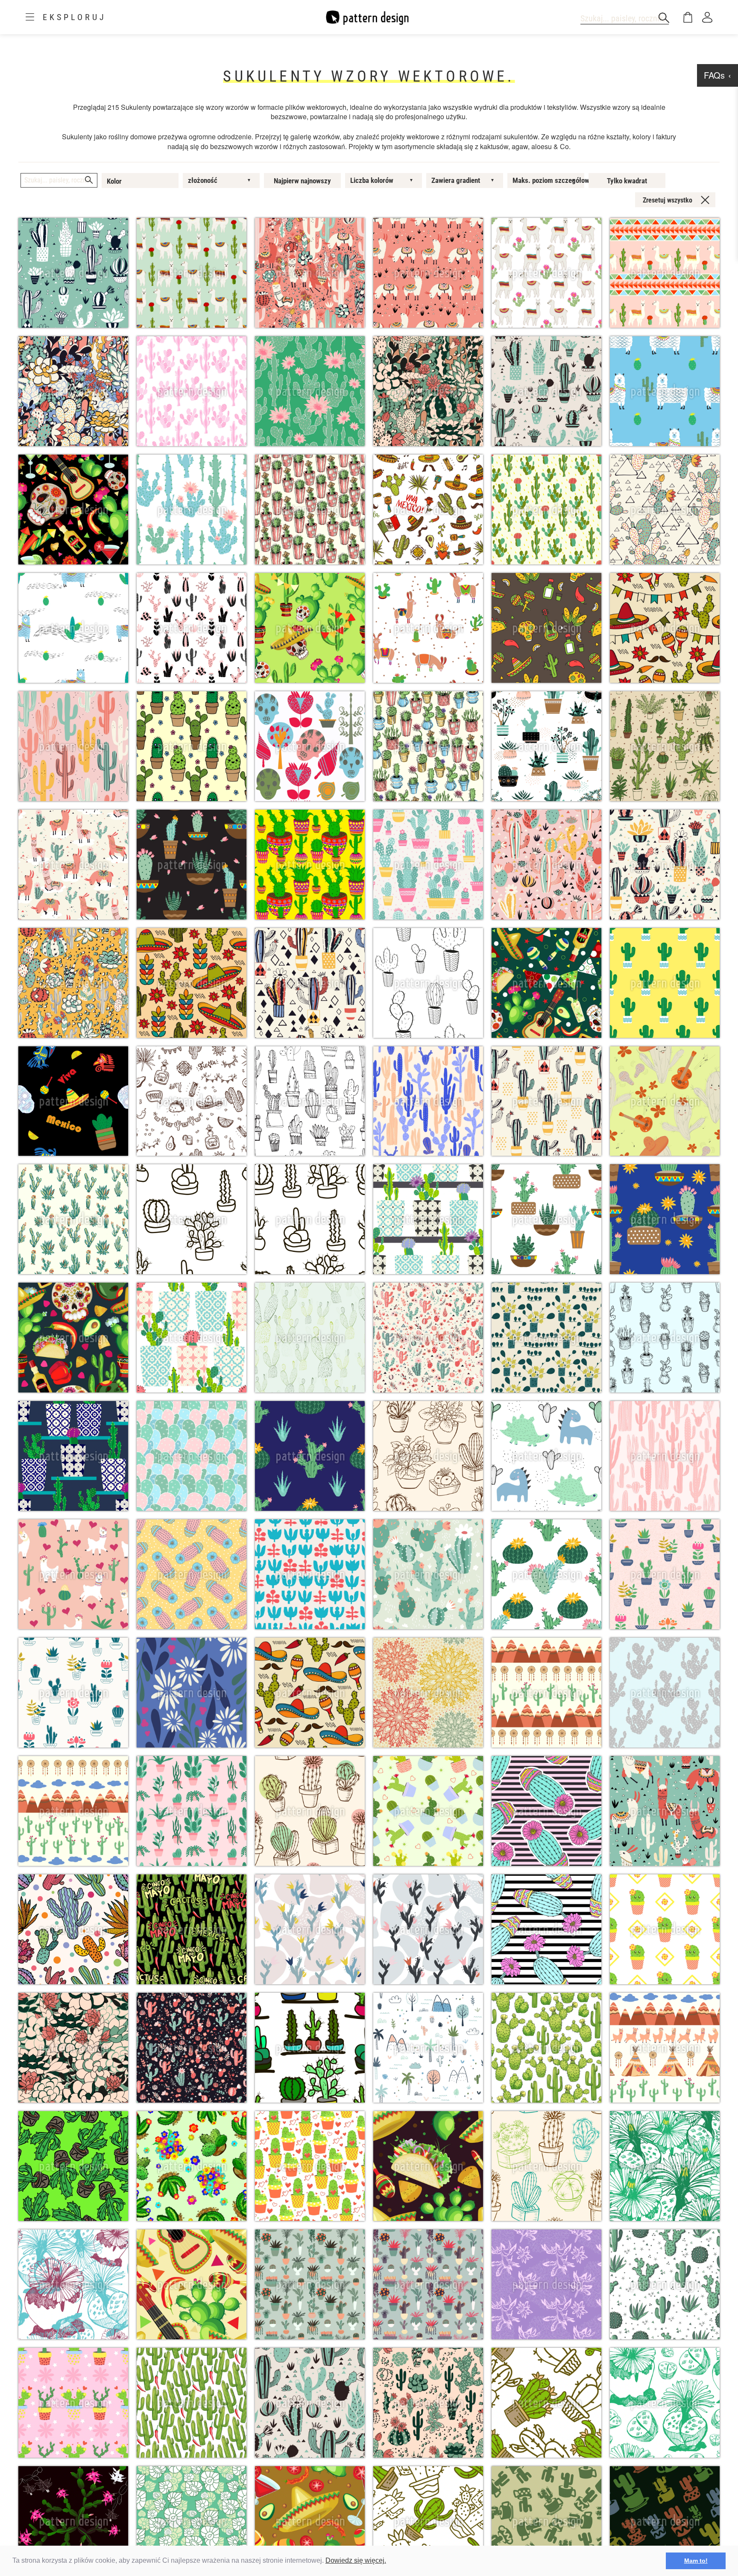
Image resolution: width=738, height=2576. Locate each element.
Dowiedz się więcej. (356, 2560)
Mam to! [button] (696, 2561)
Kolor (114, 181)
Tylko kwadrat (627, 181)
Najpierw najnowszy (302, 181)
